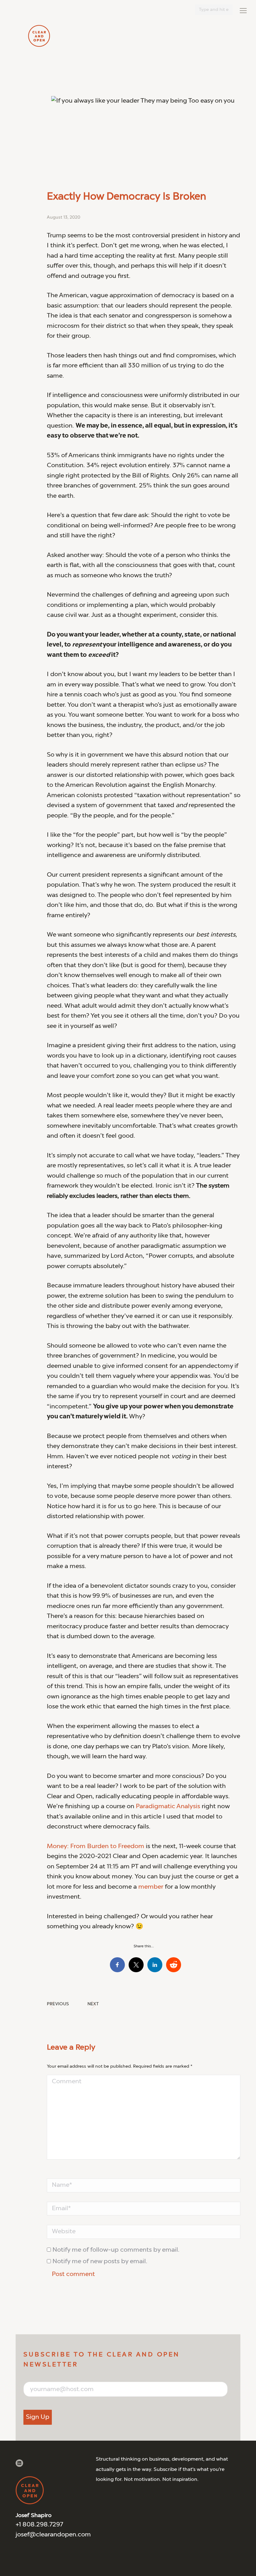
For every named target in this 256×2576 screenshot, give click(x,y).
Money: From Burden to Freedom (96, 1847)
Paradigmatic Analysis (168, 1807)
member (151, 1887)
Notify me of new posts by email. (100, 2262)
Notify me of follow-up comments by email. (116, 2250)
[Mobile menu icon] (243, 11)
